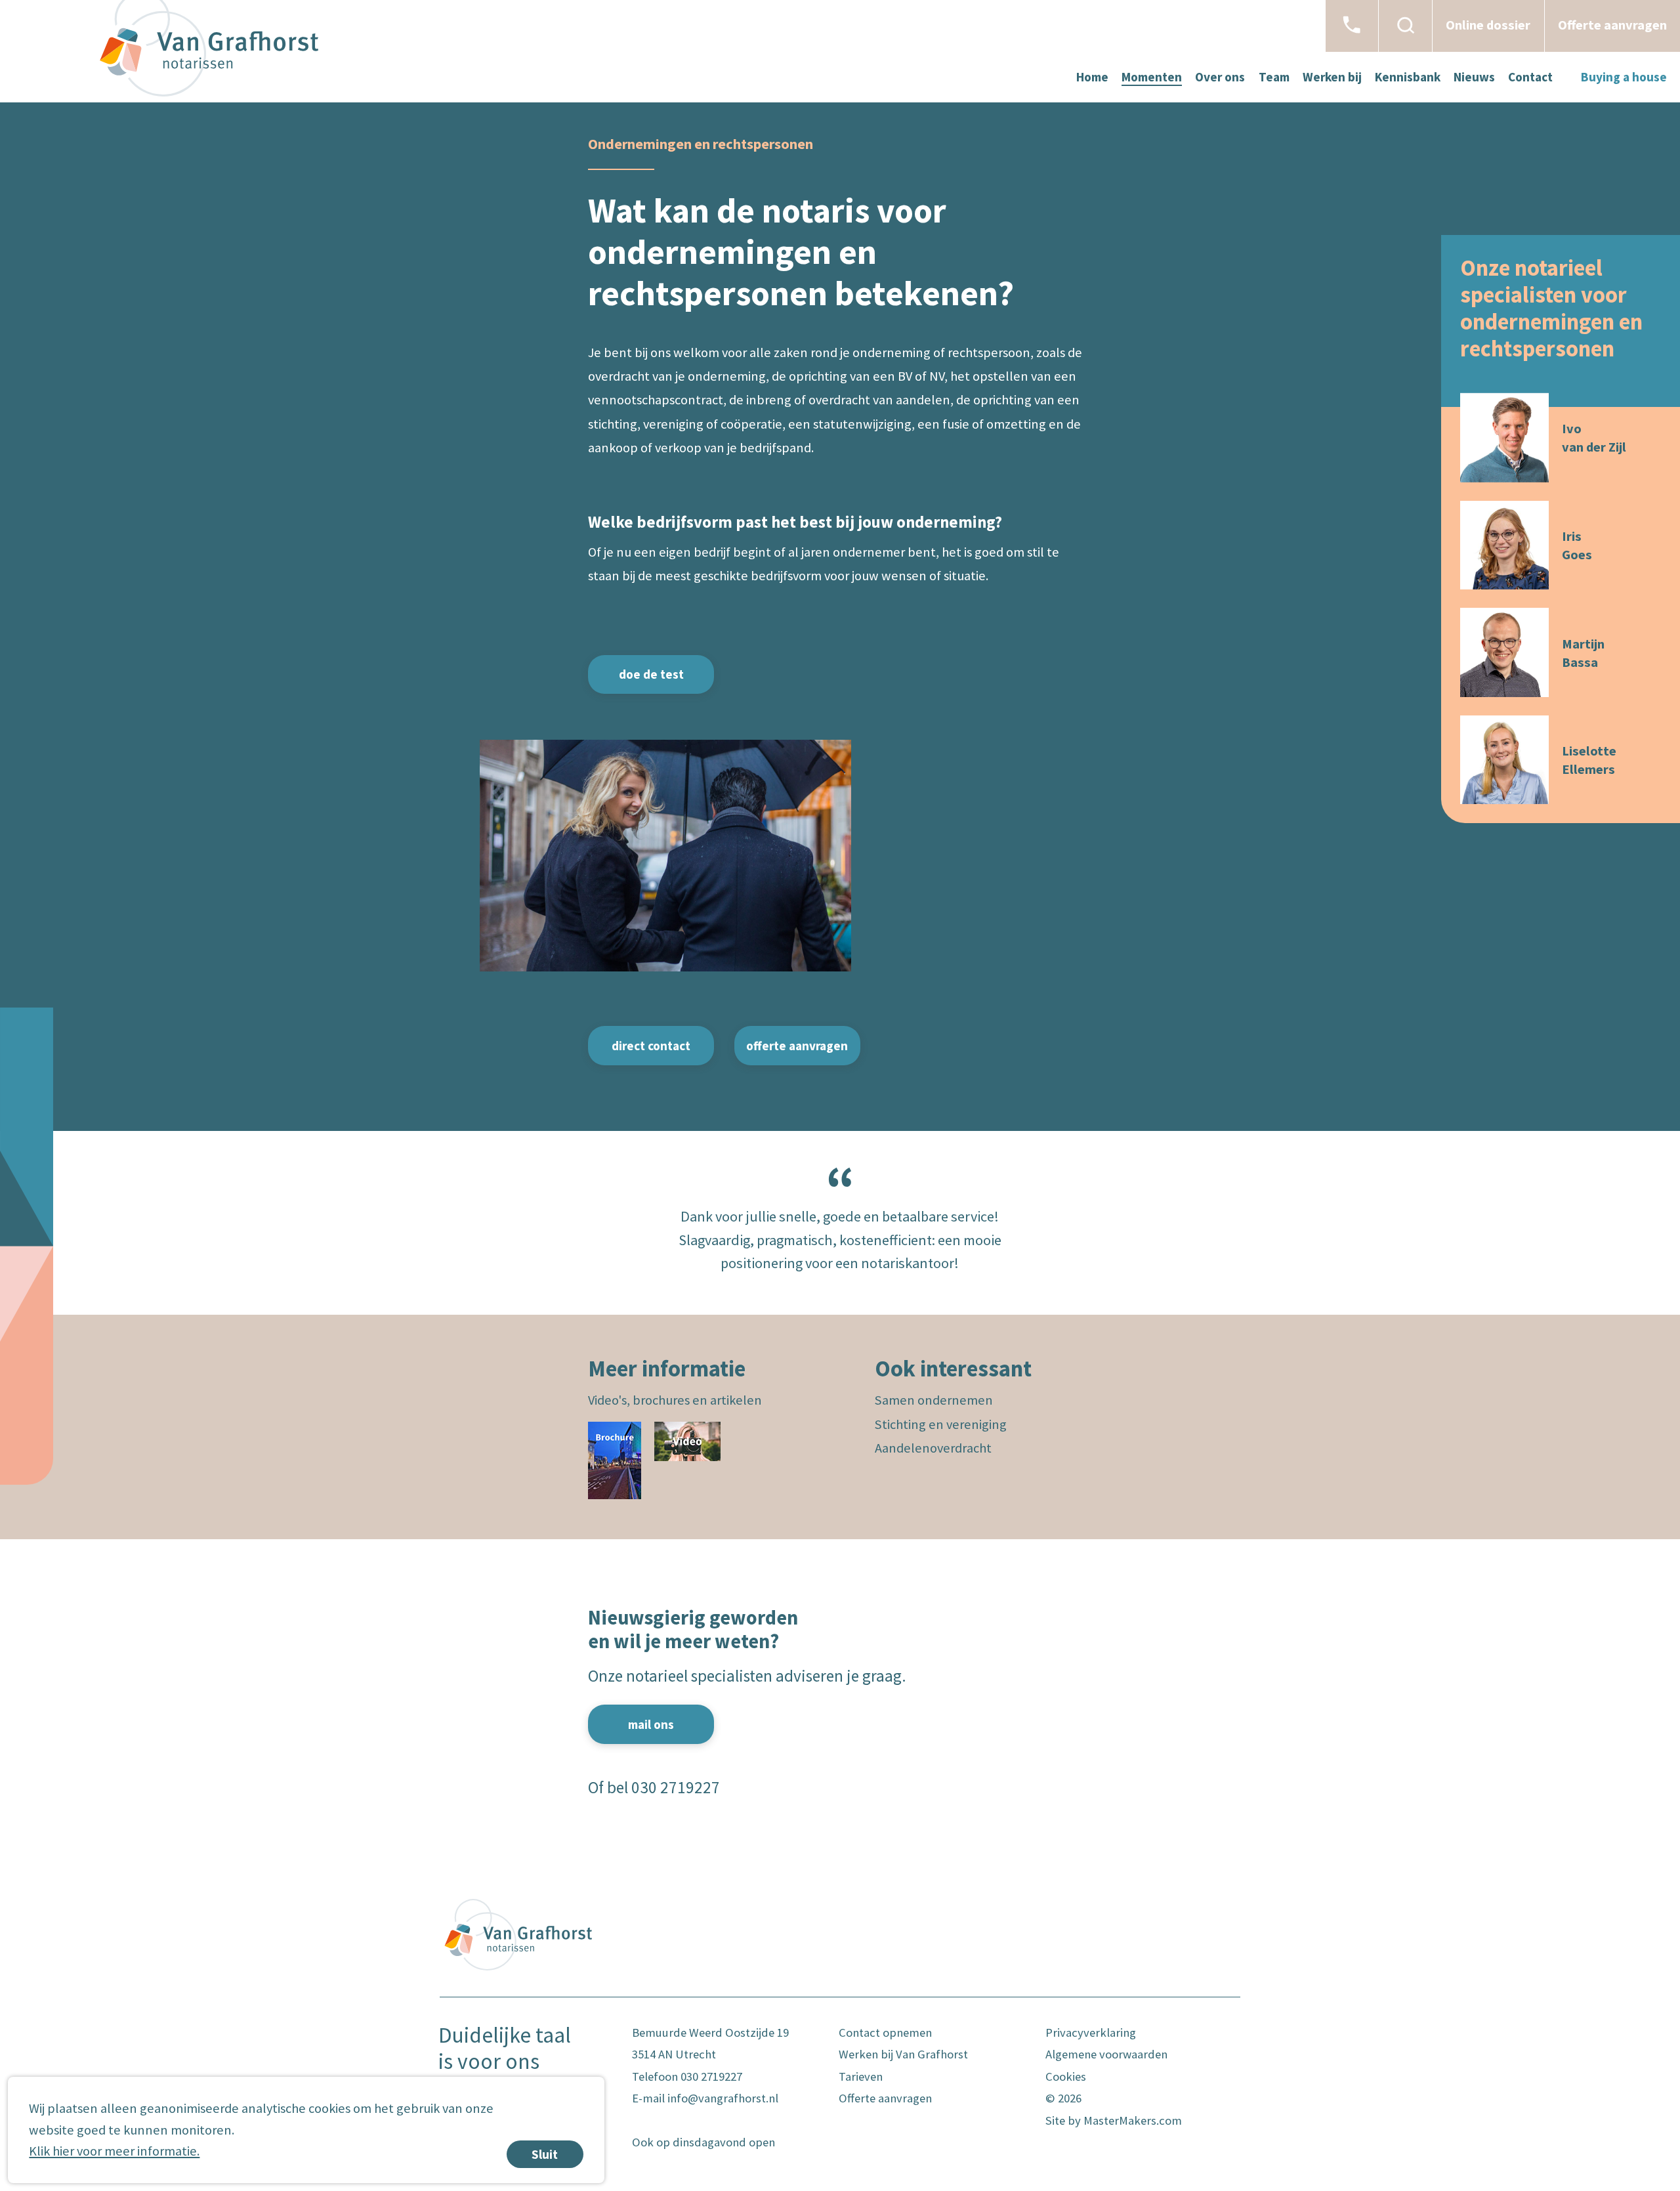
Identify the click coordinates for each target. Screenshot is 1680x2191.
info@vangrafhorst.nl (723, 2098)
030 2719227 (676, 1787)
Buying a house (1624, 77)
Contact (1530, 77)
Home (1092, 77)
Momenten (1152, 77)
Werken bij (1332, 77)
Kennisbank (1408, 77)
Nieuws (1474, 77)
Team (1274, 77)
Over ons (1220, 77)
